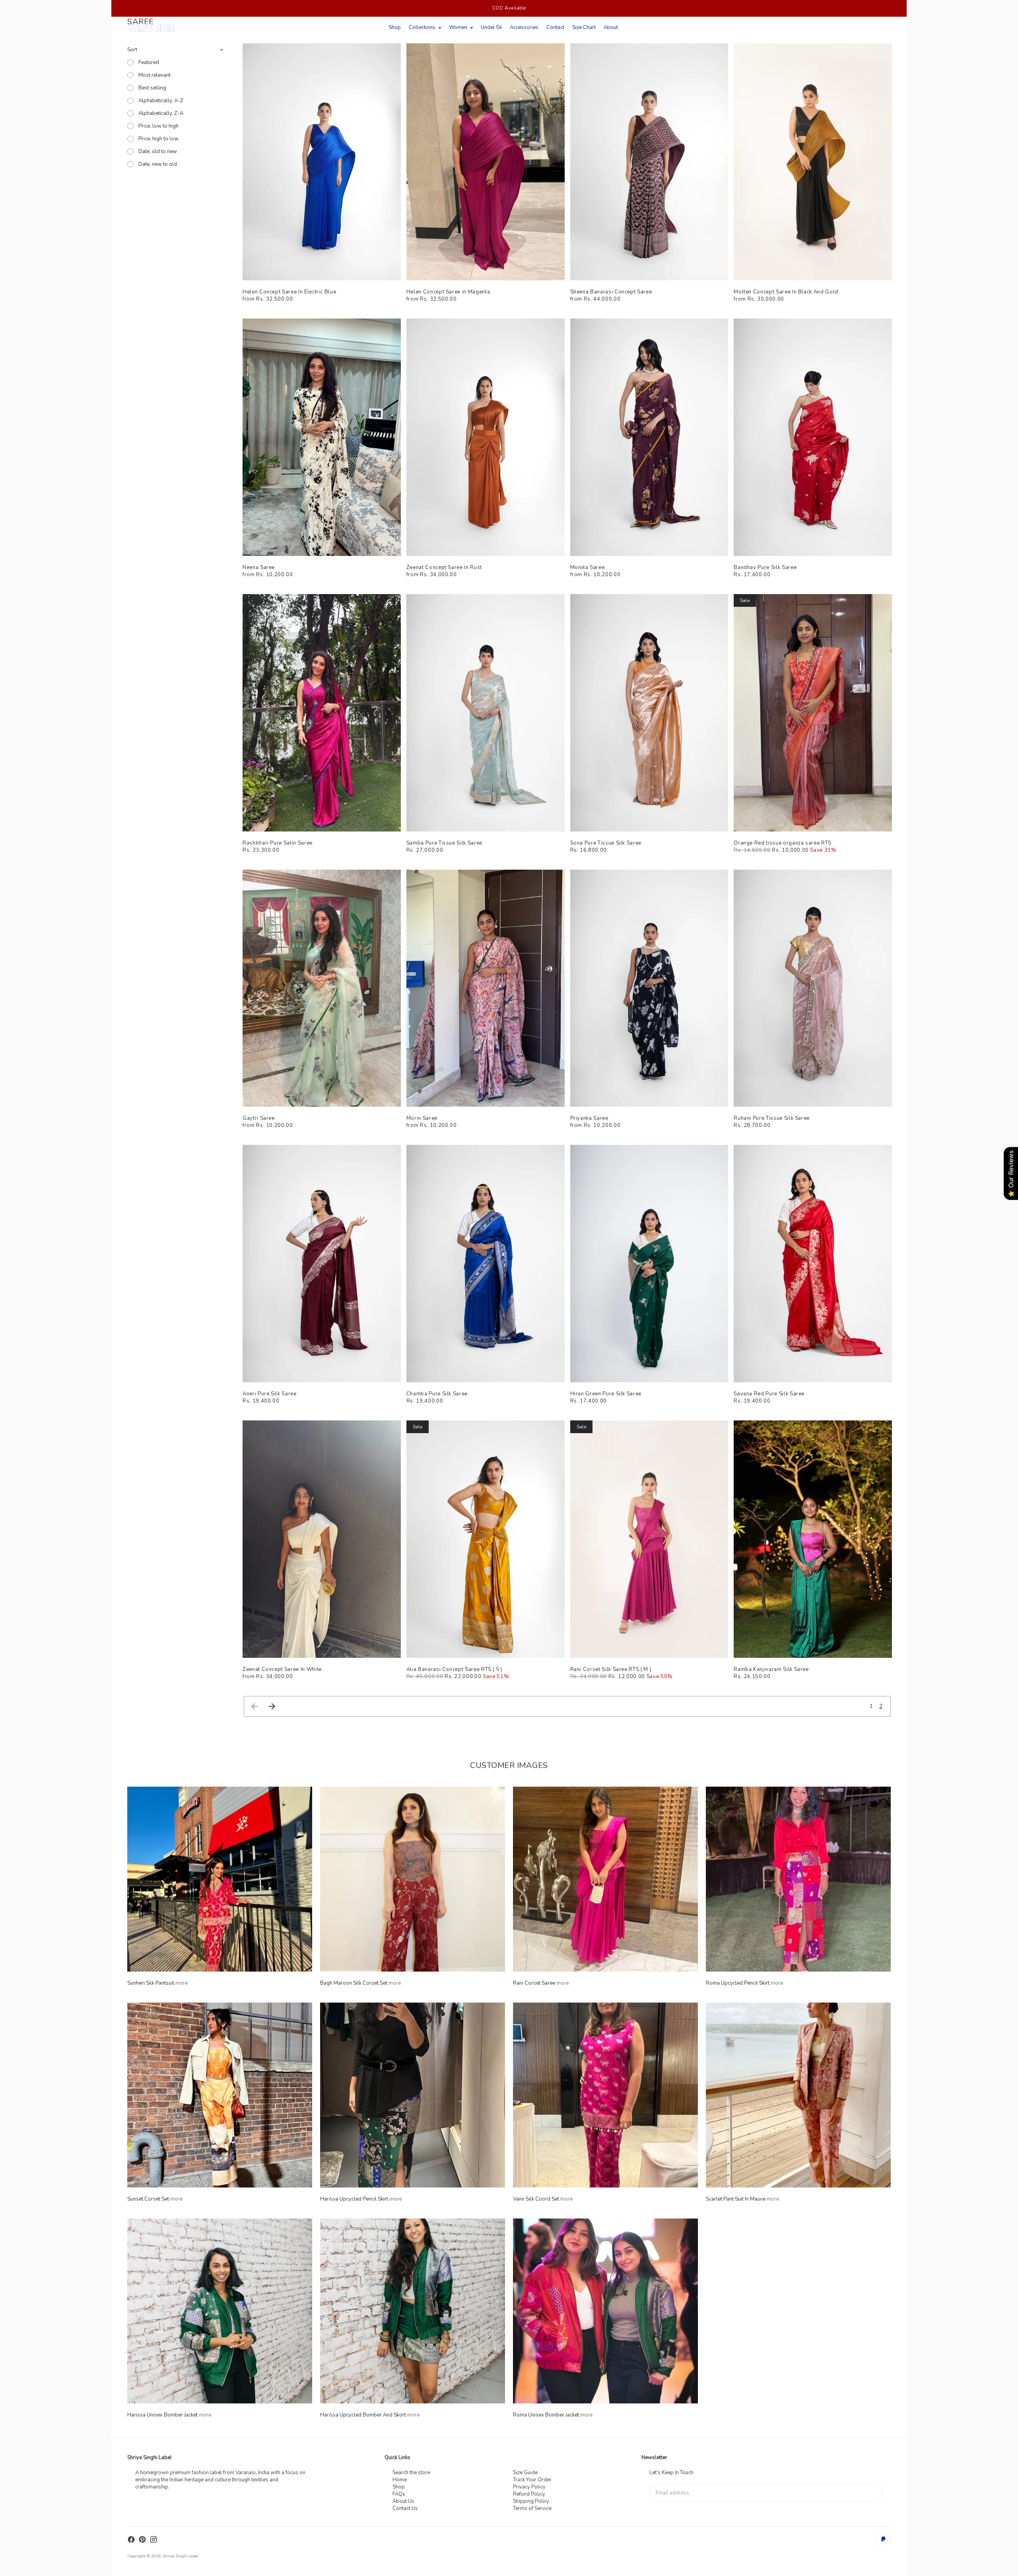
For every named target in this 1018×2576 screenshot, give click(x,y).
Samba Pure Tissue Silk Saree (444, 843)
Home (400, 2480)
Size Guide (525, 2473)
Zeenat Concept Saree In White (282, 1669)
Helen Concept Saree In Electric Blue (289, 292)
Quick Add (322, 270)
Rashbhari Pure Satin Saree (278, 843)
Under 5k (491, 27)
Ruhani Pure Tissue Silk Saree (772, 1118)
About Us (403, 2501)
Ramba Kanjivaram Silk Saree (771, 1669)
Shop (395, 27)
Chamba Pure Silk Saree (437, 1394)
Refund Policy (529, 2494)
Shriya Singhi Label (181, 2556)
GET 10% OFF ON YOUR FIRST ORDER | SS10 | (509, 8)
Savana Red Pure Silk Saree (769, 1394)
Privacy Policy (529, 2487)
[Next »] (272, 1706)
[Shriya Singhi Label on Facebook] (131, 2539)
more (182, 1983)
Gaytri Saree (259, 1118)
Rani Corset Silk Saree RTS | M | (611, 1669)
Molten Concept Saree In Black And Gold (786, 292)
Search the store (411, 2473)
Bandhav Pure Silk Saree (765, 567)
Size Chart (584, 27)
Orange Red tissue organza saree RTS (783, 843)
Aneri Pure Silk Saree (270, 1394)
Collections (422, 27)
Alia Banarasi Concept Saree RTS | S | (454, 1669)
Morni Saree (422, 1118)
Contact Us (405, 2508)
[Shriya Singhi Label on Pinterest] (142, 2539)
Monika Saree (588, 567)
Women (458, 27)
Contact (555, 27)
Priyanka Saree (589, 1118)
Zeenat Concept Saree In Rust (444, 567)
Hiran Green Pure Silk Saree (606, 1394)
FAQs (399, 2494)
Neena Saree (259, 567)
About (611, 27)
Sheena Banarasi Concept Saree (611, 292)
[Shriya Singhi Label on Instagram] (153, 2539)
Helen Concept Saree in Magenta (448, 292)
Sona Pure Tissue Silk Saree (606, 843)
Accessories (524, 27)
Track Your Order (532, 2480)
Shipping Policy (531, 2501)
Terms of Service (532, 2508)
